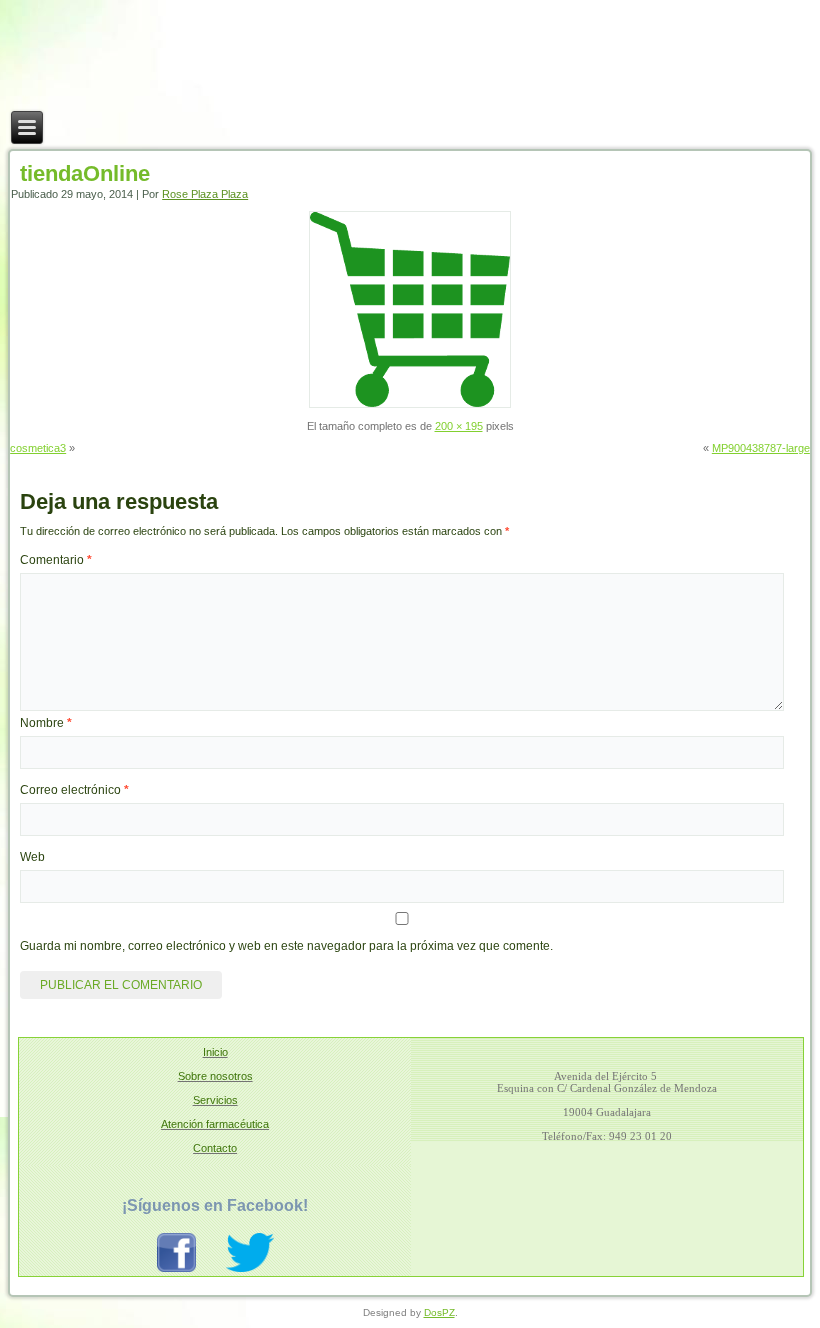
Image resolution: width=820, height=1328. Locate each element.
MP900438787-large (761, 448)
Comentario (56, 560)
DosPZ (439, 1312)
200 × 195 (459, 426)
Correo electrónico (74, 790)
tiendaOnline (85, 173)
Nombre (46, 723)
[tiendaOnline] (410, 404)
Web (32, 857)
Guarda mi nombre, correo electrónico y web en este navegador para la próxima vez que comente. (286, 946)
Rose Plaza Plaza (205, 194)
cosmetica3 (38, 448)
